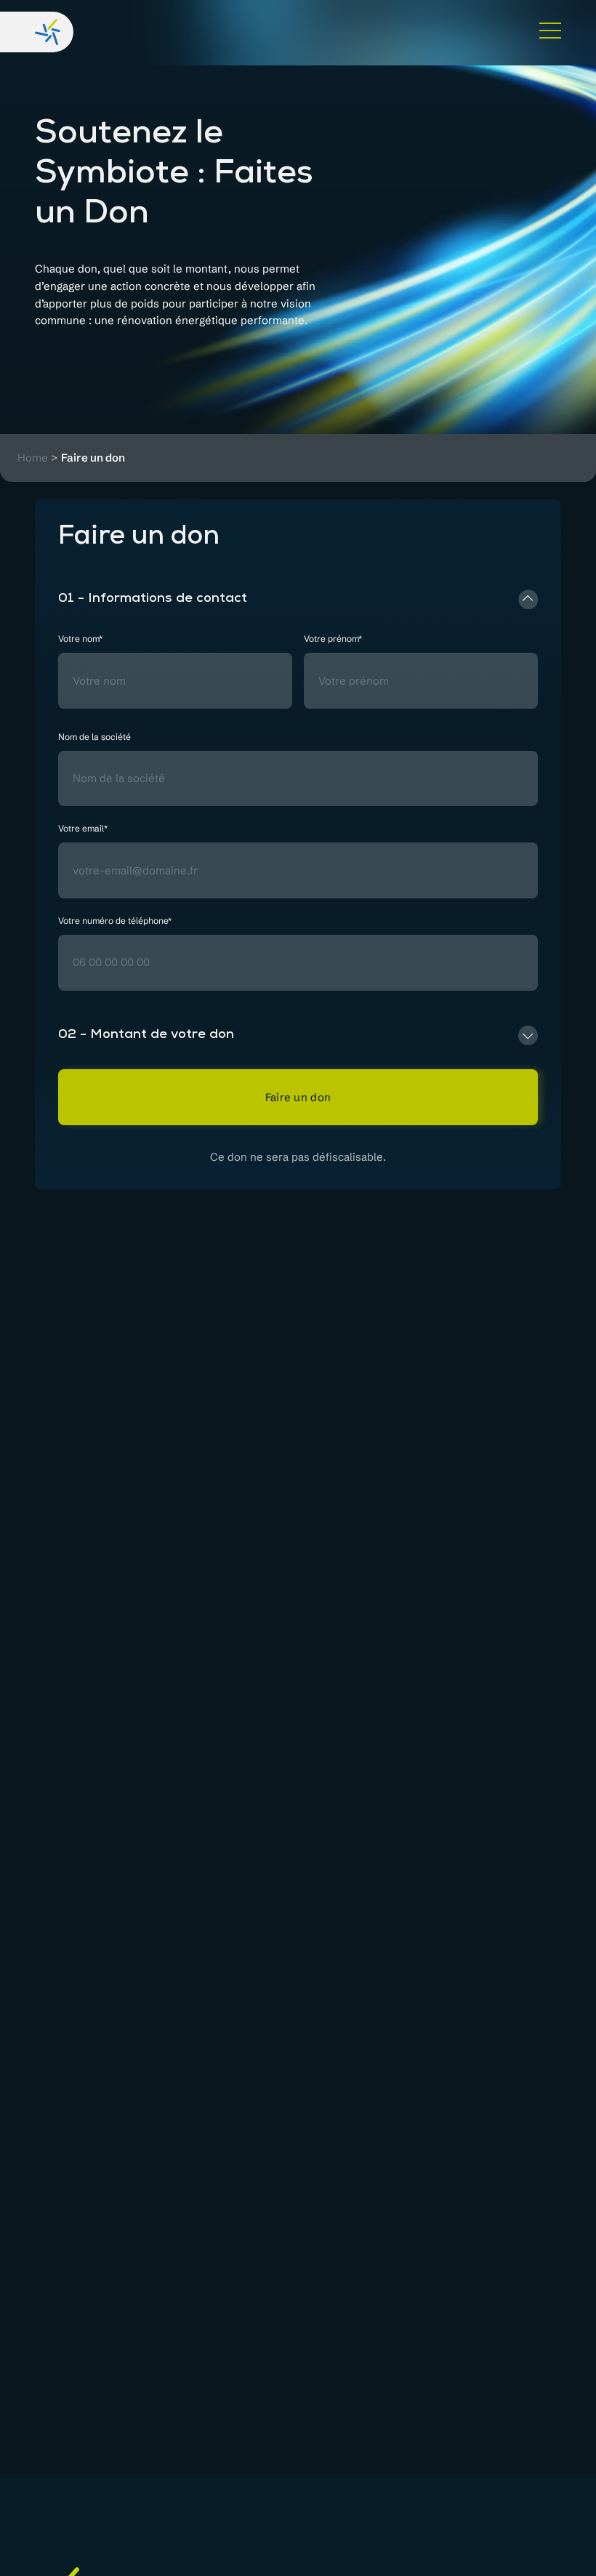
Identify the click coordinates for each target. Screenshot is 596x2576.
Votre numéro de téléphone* (115, 921)
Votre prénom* (333, 639)
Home (33, 458)
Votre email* (83, 829)
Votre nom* (80, 639)
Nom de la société (94, 737)
